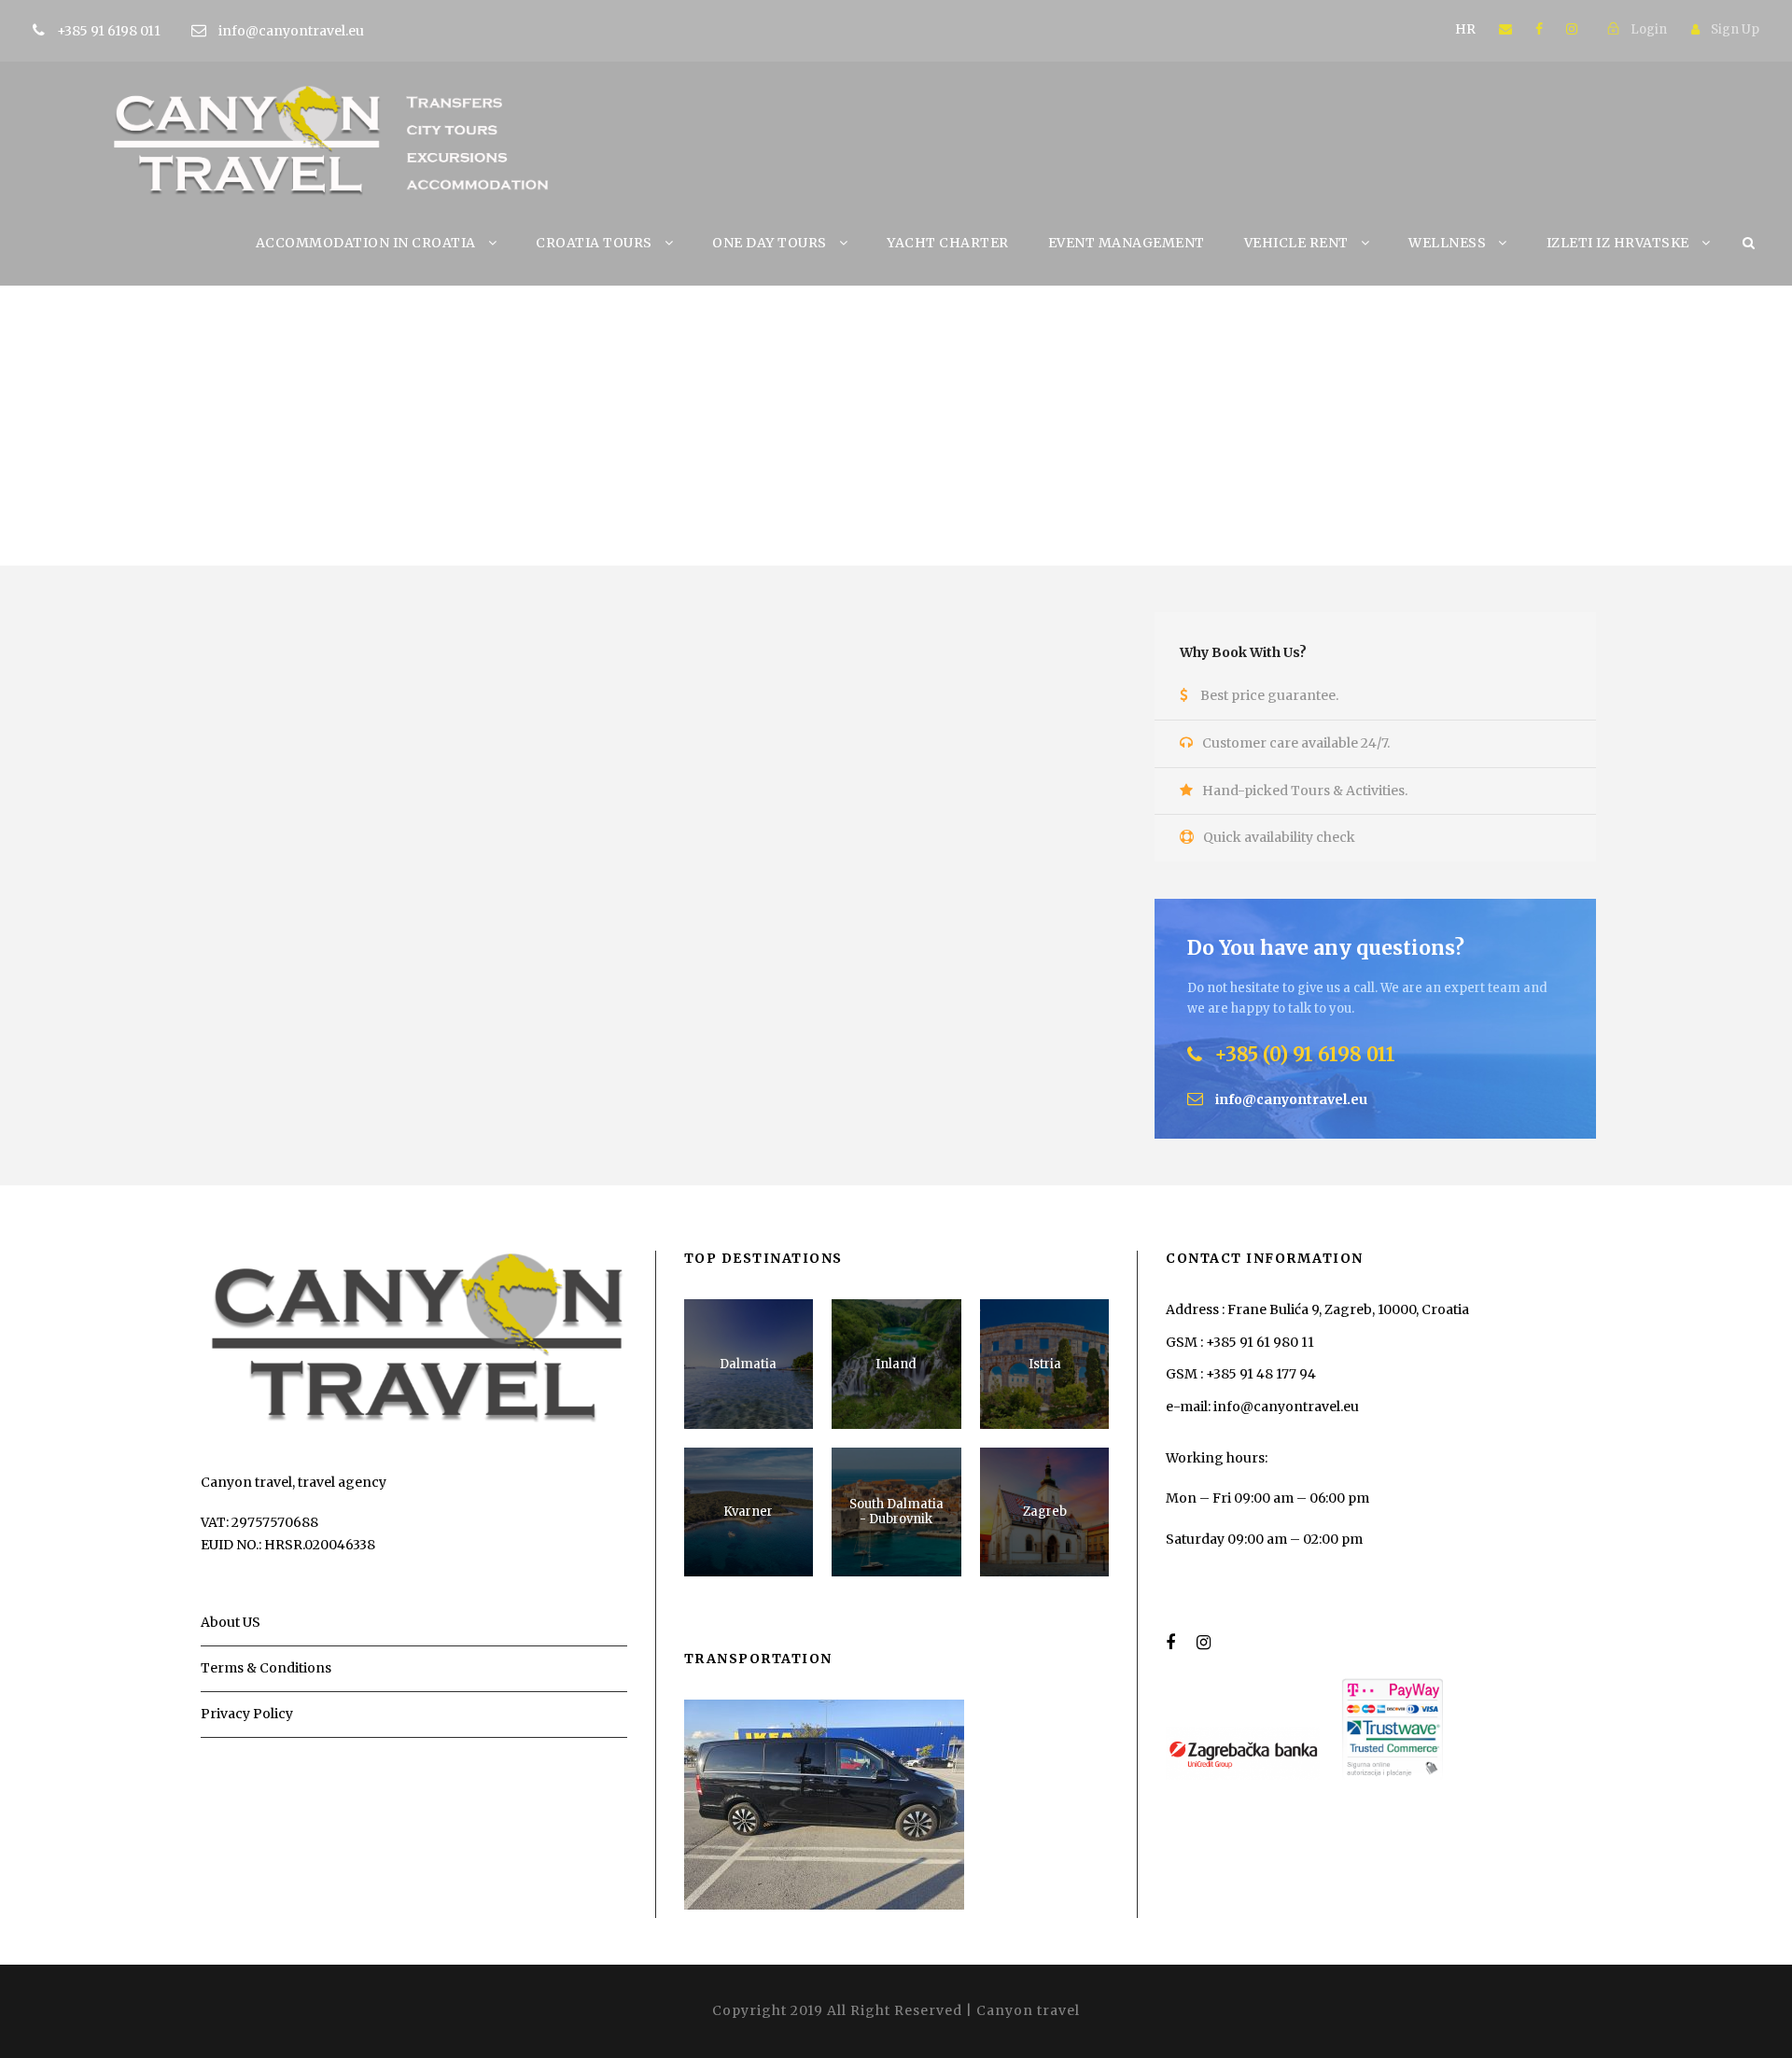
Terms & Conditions (266, 1668)
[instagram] (1572, 29)
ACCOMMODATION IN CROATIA (366, 243)
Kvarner (748, 1512)
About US (231, 1622)
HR (1465, 29)
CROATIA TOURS (594, 243)
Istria (1045, 1364)
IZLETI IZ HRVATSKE (1618, 243)
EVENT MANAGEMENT (1127, 243)
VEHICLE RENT (1296, 243)
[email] (1505, 29)
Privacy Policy (247, 1714)
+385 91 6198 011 (110, 31)
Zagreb (1045, 1512)
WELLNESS (1447, 243)
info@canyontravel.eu (291, 31)
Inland (896, 1364)
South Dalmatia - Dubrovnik (896, 1512)
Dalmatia (748, 1364)
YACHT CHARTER (948, 243)
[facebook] (1539, 29)
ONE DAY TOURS (770, 243)
